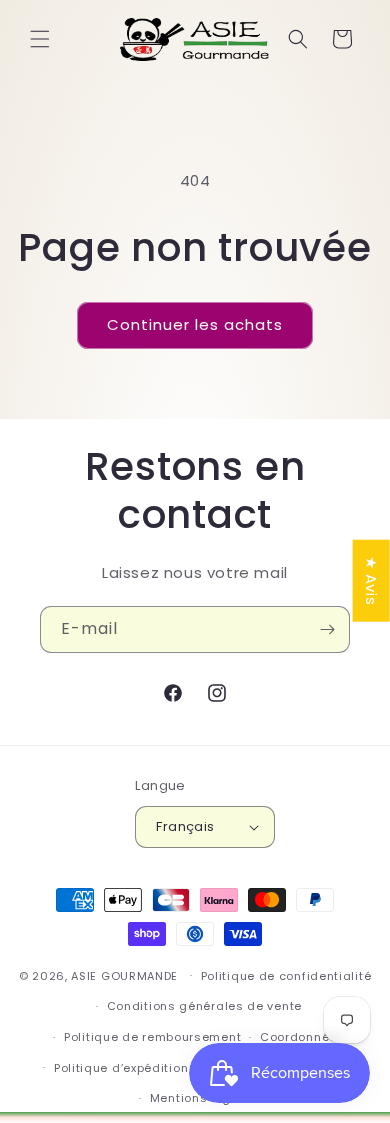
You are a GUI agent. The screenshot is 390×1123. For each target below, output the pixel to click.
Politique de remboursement (152, 1037)
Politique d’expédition (121, 1068)
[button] (40, 39)
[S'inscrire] (327, 629)
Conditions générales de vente (204, 1006)
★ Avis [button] (371, 580)
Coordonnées (302, 1037)
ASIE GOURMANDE (124, 975)
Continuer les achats (195, 324)
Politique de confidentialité (286, 976)
